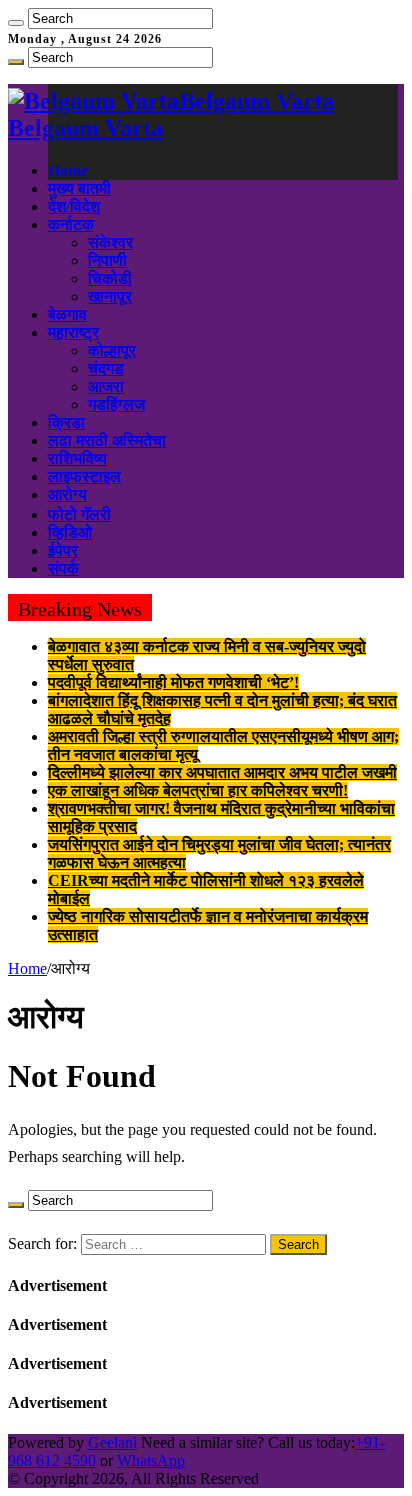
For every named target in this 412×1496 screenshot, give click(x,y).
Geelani (112, 1442)
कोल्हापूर (112, 350)
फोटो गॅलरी (79, 514)
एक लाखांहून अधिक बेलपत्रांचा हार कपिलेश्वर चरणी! (198, 790)
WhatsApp (151, 1460)
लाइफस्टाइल (84, 476)
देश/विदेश (74, 206)
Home (68, 170)
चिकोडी (110, 278)
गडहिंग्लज (116, 404)
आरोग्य (67, 494)
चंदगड (106, 368)
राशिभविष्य (77, 458)
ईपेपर (63, 550)
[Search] (16, 23)
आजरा (106, 386)
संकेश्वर (110, 242)
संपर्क (63, 568)
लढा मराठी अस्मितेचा (107, 440)
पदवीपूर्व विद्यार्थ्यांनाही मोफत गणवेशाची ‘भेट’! (173, 682)
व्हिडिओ (70, 532)
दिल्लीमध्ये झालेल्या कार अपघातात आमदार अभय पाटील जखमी (222, 772)
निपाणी (107, 260)
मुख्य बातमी (79, 188)
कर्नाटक (71, 224)
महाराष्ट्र (73, 332)
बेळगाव (67, 314)
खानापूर (110, 296)
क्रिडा (66, 422)
